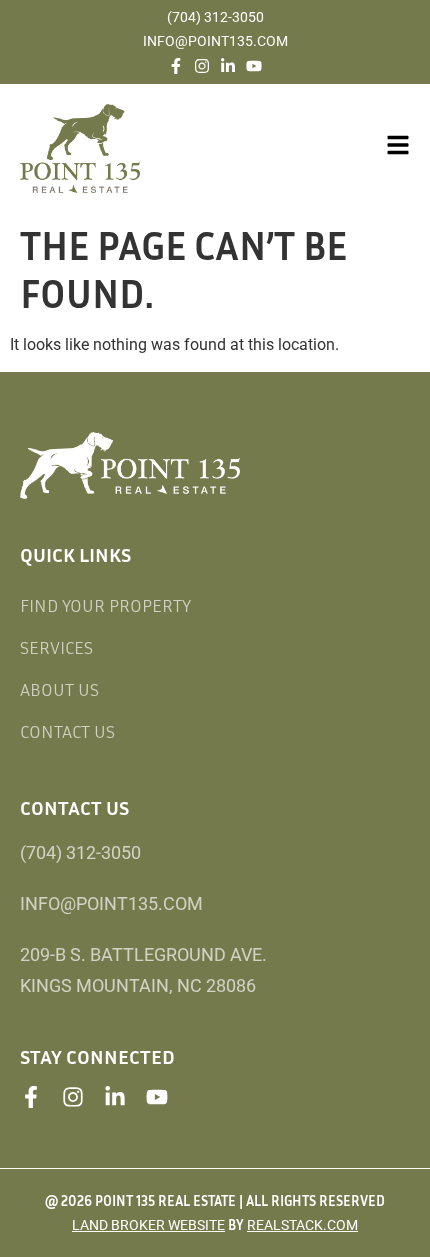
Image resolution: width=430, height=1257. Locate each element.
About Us (59, 689)
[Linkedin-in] (228, 66)
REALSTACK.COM (302, 1225)
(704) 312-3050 (215, 17)
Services (56, 647)
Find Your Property (105, 605)
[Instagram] (202, 66)
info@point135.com (215, 41)
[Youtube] (254, 66)
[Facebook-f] (176, 66)
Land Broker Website (148, 1225)
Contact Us (67, 731)
